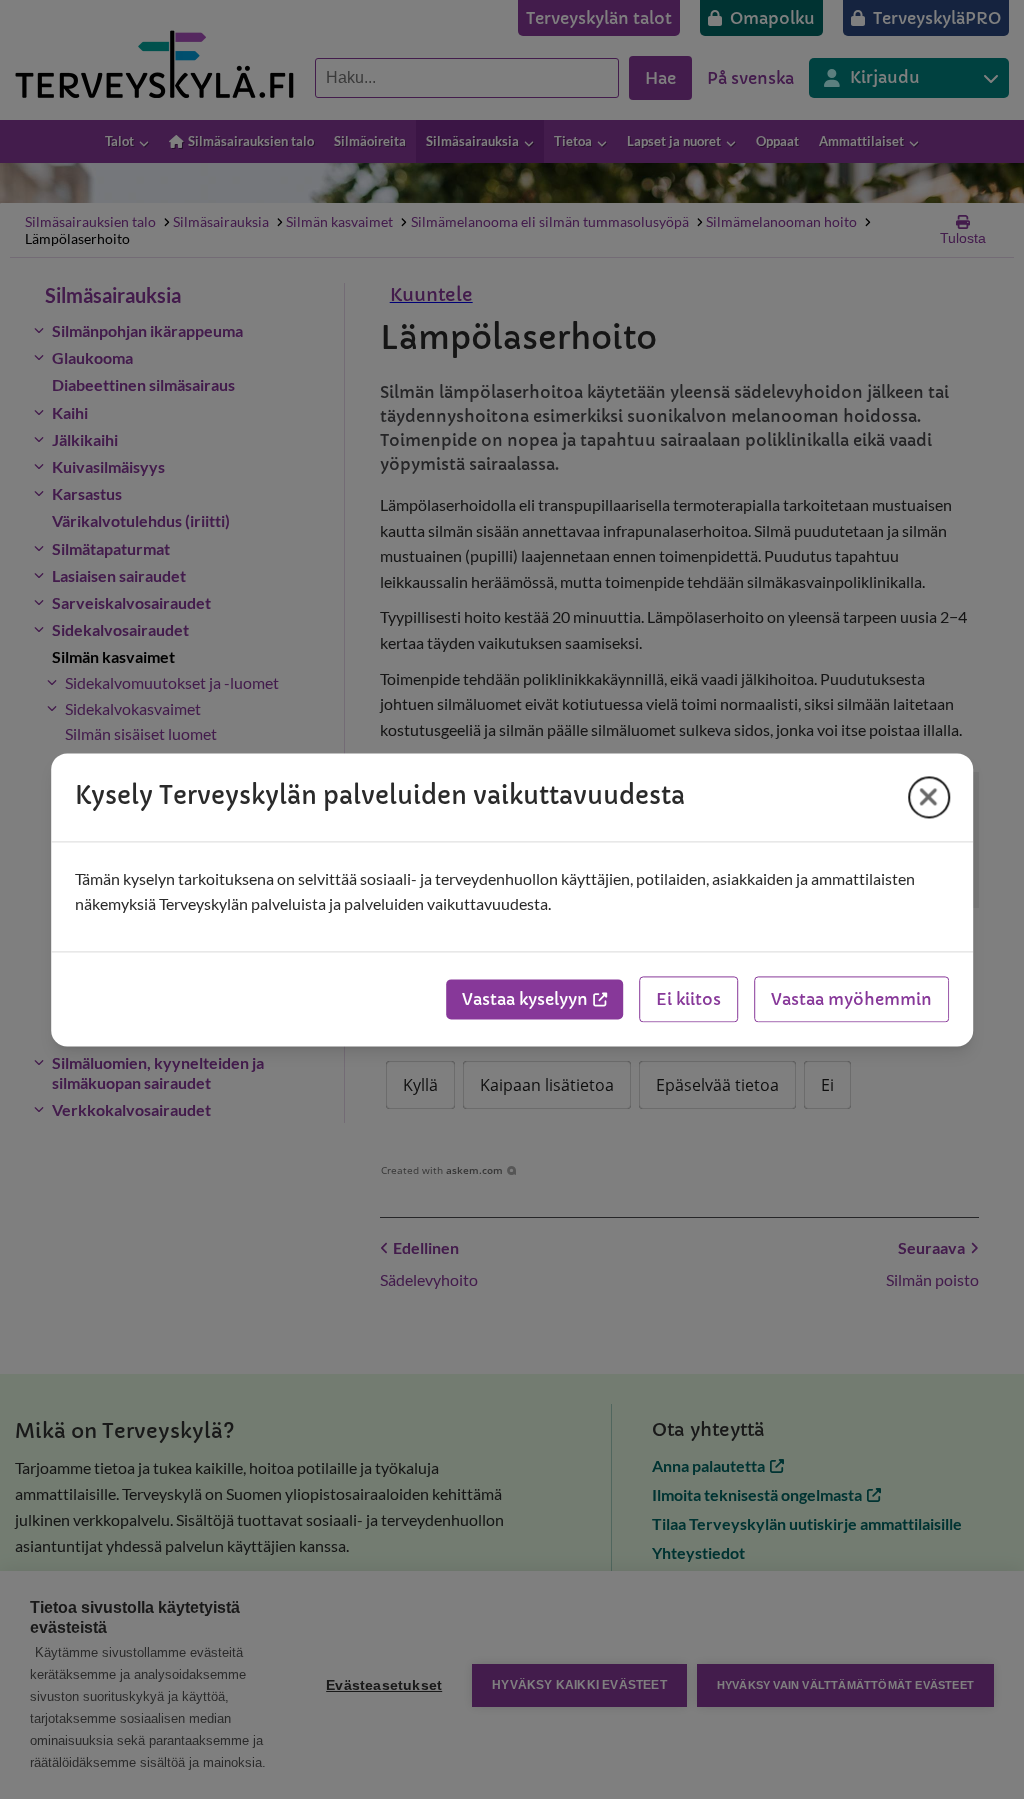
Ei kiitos (688, 999)
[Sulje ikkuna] (929, 797)
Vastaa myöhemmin (851, 999)
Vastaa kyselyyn (525, 999)
